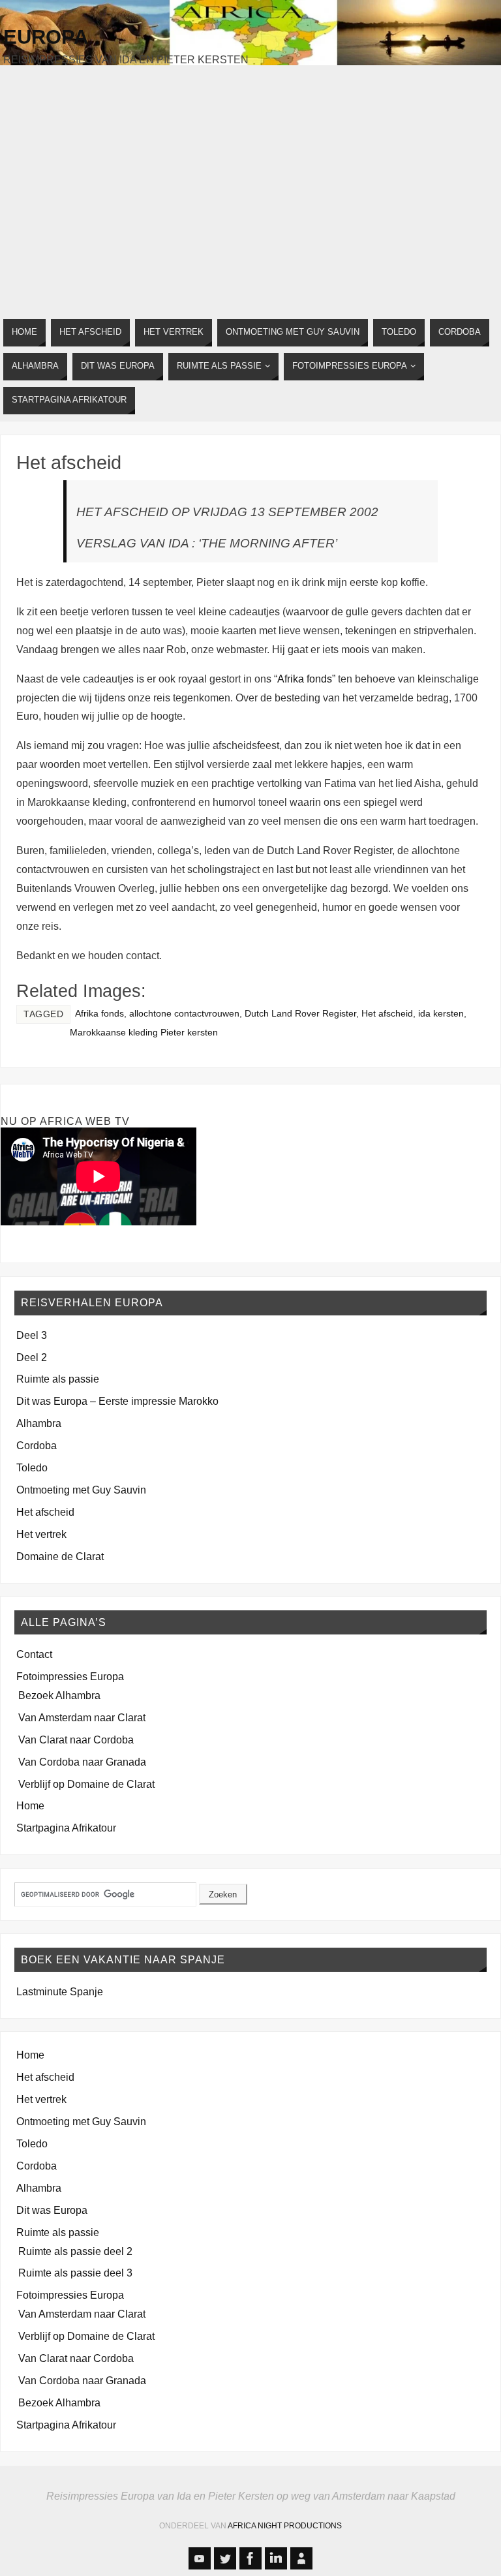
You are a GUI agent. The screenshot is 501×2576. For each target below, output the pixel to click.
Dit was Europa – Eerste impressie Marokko (117, 1401)
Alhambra (39, 1423)
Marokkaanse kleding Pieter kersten (144, 1033)
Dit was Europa (52, 2210)
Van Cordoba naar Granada (82, 1762)
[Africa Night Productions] (301, 2558)
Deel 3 (32, 1335)
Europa (46, 37)
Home (30, 1805)
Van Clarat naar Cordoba (76, 1740)
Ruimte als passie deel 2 (75, 2251)
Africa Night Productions (285, 2526)
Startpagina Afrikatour (66, 1828)
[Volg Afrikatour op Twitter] (225, 2558)
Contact (34, 1654)
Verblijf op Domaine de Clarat (86, 1784)
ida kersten (441, 1014)
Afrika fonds (305, 679)
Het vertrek (41, 1534)
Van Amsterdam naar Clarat (82, 1717)
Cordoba (37, 1445)
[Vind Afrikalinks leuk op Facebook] (250, 2558)
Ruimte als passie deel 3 (75, 2273)
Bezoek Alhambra (59, 1695)
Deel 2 (32, 1357)
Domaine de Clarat (60, 1556)
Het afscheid (69, 463)
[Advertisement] (250, 188)
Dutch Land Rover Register (300, 1014)
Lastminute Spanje (60, 1991)
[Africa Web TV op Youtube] (200, 2558)
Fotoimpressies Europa (70, 1676)
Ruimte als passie (58, 1379)
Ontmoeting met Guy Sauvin (81, 1490)
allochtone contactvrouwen (184, 1014)
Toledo (32, 1467)
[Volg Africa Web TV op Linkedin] (276, 2558)
